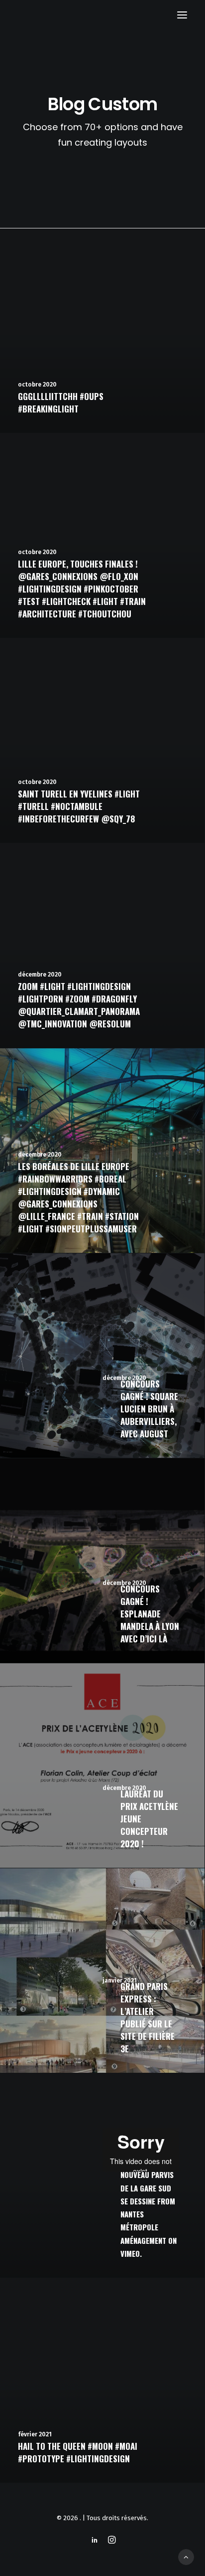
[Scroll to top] (186, 2557)
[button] (182, 15)
